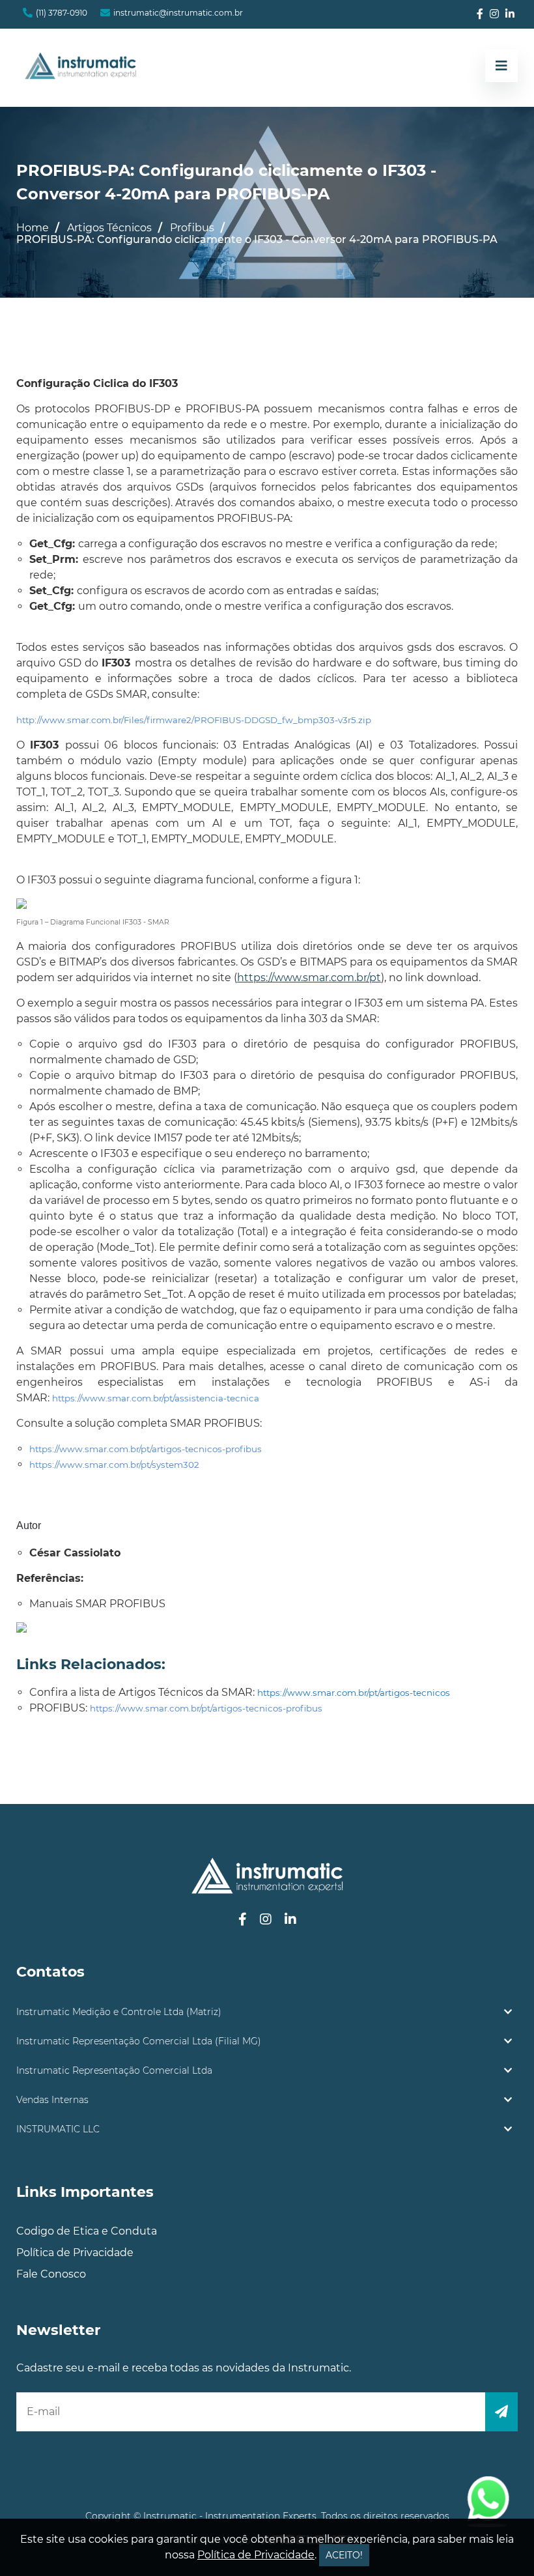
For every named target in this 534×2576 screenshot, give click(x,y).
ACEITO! (344, 2555)
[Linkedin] (510, 14)
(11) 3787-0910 (62, 13)
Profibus (192, 228)
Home (33, 228)
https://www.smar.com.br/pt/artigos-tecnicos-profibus (146, 1449)
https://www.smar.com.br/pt (309, 978)
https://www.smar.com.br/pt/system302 (114, 1465)
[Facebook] (480, 14)
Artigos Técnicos (109, 228)
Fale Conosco (51, 2274)
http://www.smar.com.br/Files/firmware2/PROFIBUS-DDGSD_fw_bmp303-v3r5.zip (194, 720)
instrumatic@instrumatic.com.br (178, 13)
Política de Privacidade (75, 2253)
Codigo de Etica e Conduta (87, 2231)
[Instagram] (494, 14)
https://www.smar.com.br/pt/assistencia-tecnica (156, 1398)
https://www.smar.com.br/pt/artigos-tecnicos (354, 1693)
